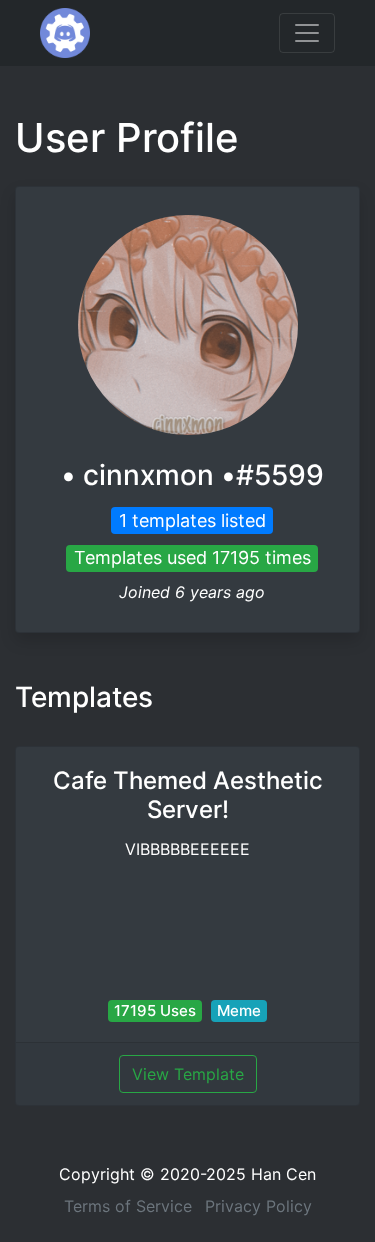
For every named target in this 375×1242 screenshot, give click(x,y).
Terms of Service (128, 1206)
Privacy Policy (258, 1206)
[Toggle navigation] (307, 33)
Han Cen (283, 1174)
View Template (188, 1074)
